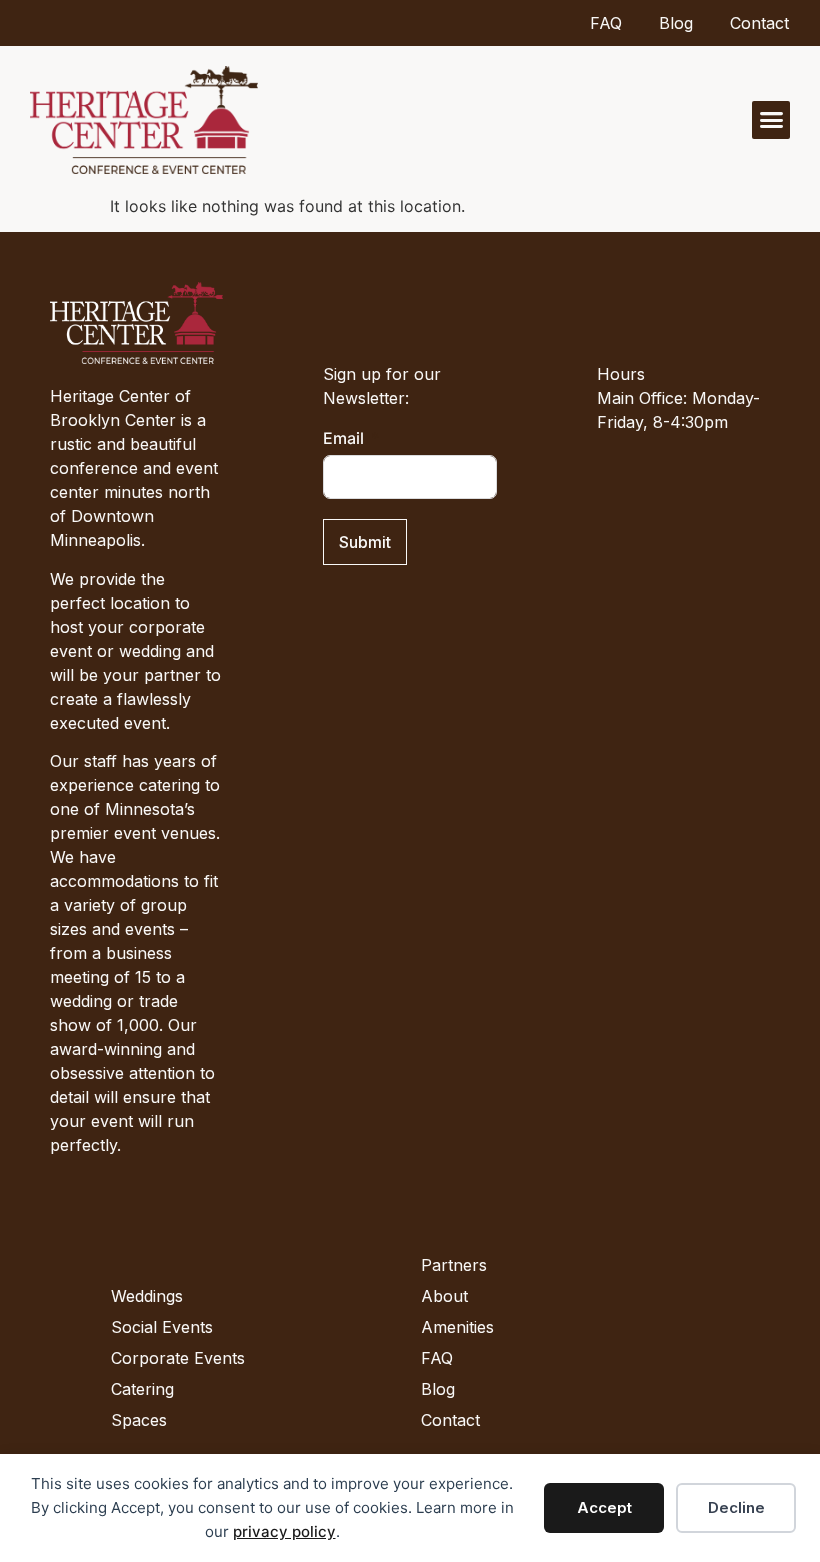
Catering (142, 1389)
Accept (604, 1507)
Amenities (457, 1327)
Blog (676, 23)
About (444, 1296)
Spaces (139, 1420)
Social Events (162, 1327)
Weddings (147, 1296)
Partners (454, 1265)
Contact (759, 23)
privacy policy (284, 1531)
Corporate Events (178, 1358)
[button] (771, 120)
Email (343, 438)
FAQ (606, 23)
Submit (365, 542)
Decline (736, 1507)
